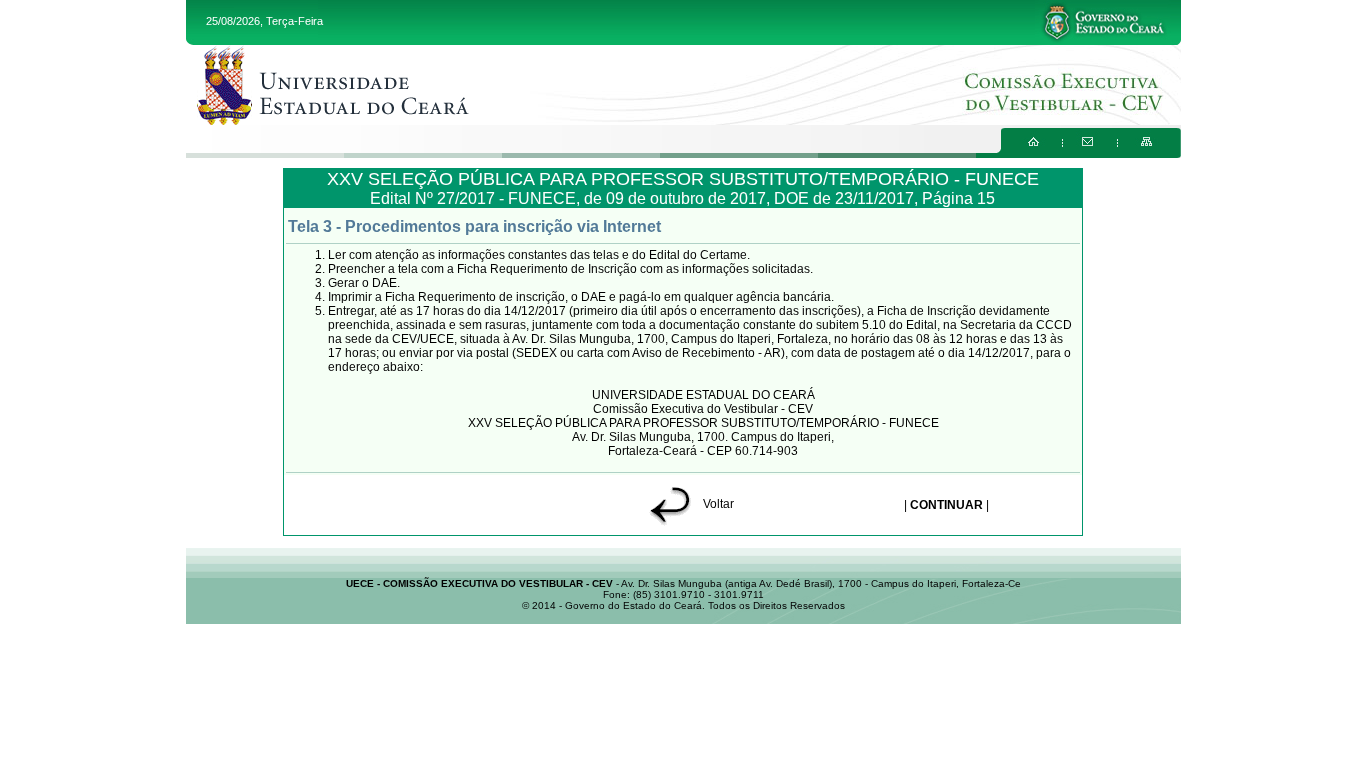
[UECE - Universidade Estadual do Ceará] (683, 85)
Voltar (717, 504)
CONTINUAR (946, 505)
